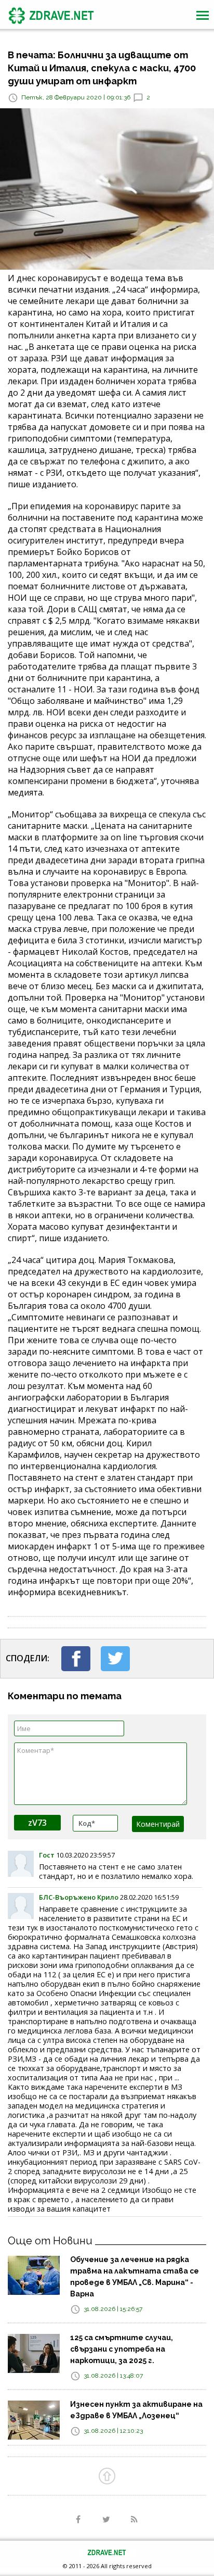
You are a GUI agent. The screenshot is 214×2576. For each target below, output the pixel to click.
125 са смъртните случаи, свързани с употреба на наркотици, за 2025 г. (122, 2349)
